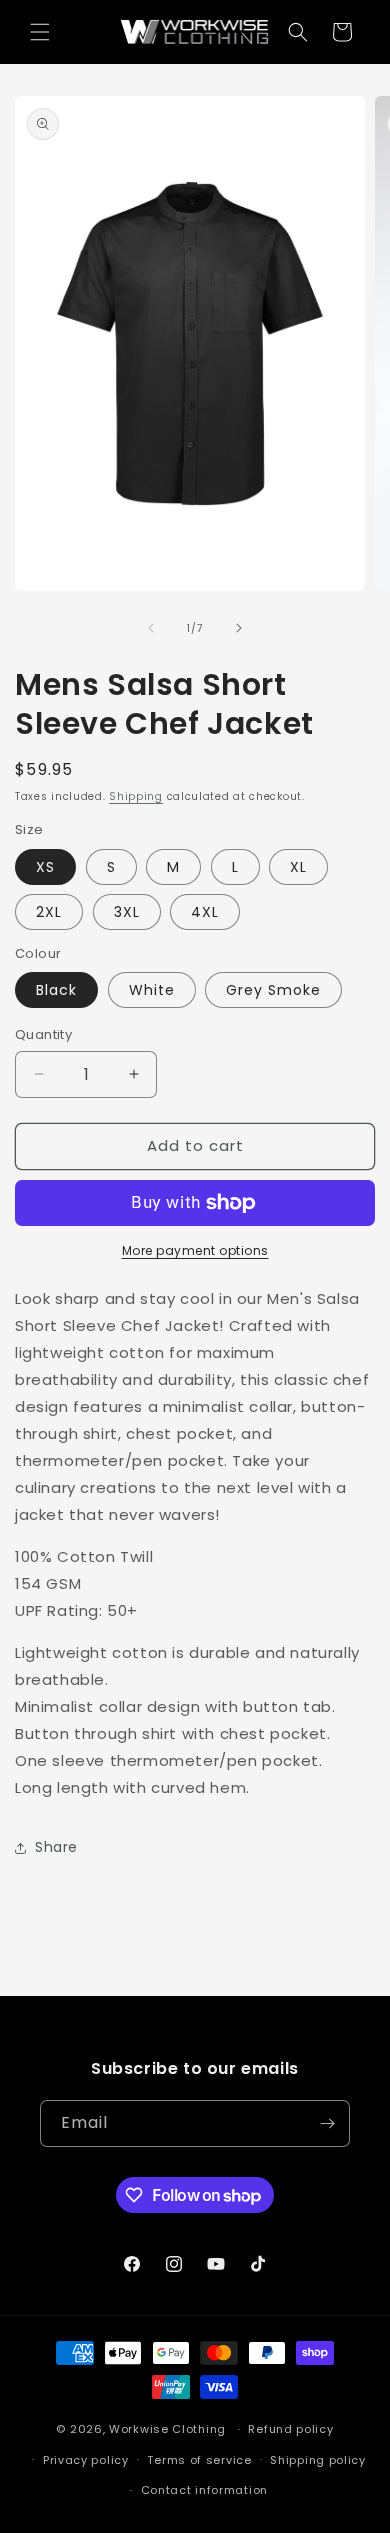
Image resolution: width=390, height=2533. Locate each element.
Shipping (136, 796)
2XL (49, 912)
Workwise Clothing (167, 2429)
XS (45, 867)
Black (56, 990)
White (152, 990)
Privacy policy (86, 2460)
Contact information (204, 2490)
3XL (127, 912)
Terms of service (199, 2460)
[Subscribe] (327, 2123)
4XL (205, 912)
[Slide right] (239, 628)
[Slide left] (151, 628)
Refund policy (290, 2429)
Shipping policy (318, 2460)
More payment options (195, 1250)
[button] (40, 32)
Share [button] (56, 1847)
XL (298, 867)
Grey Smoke (273, 990)
